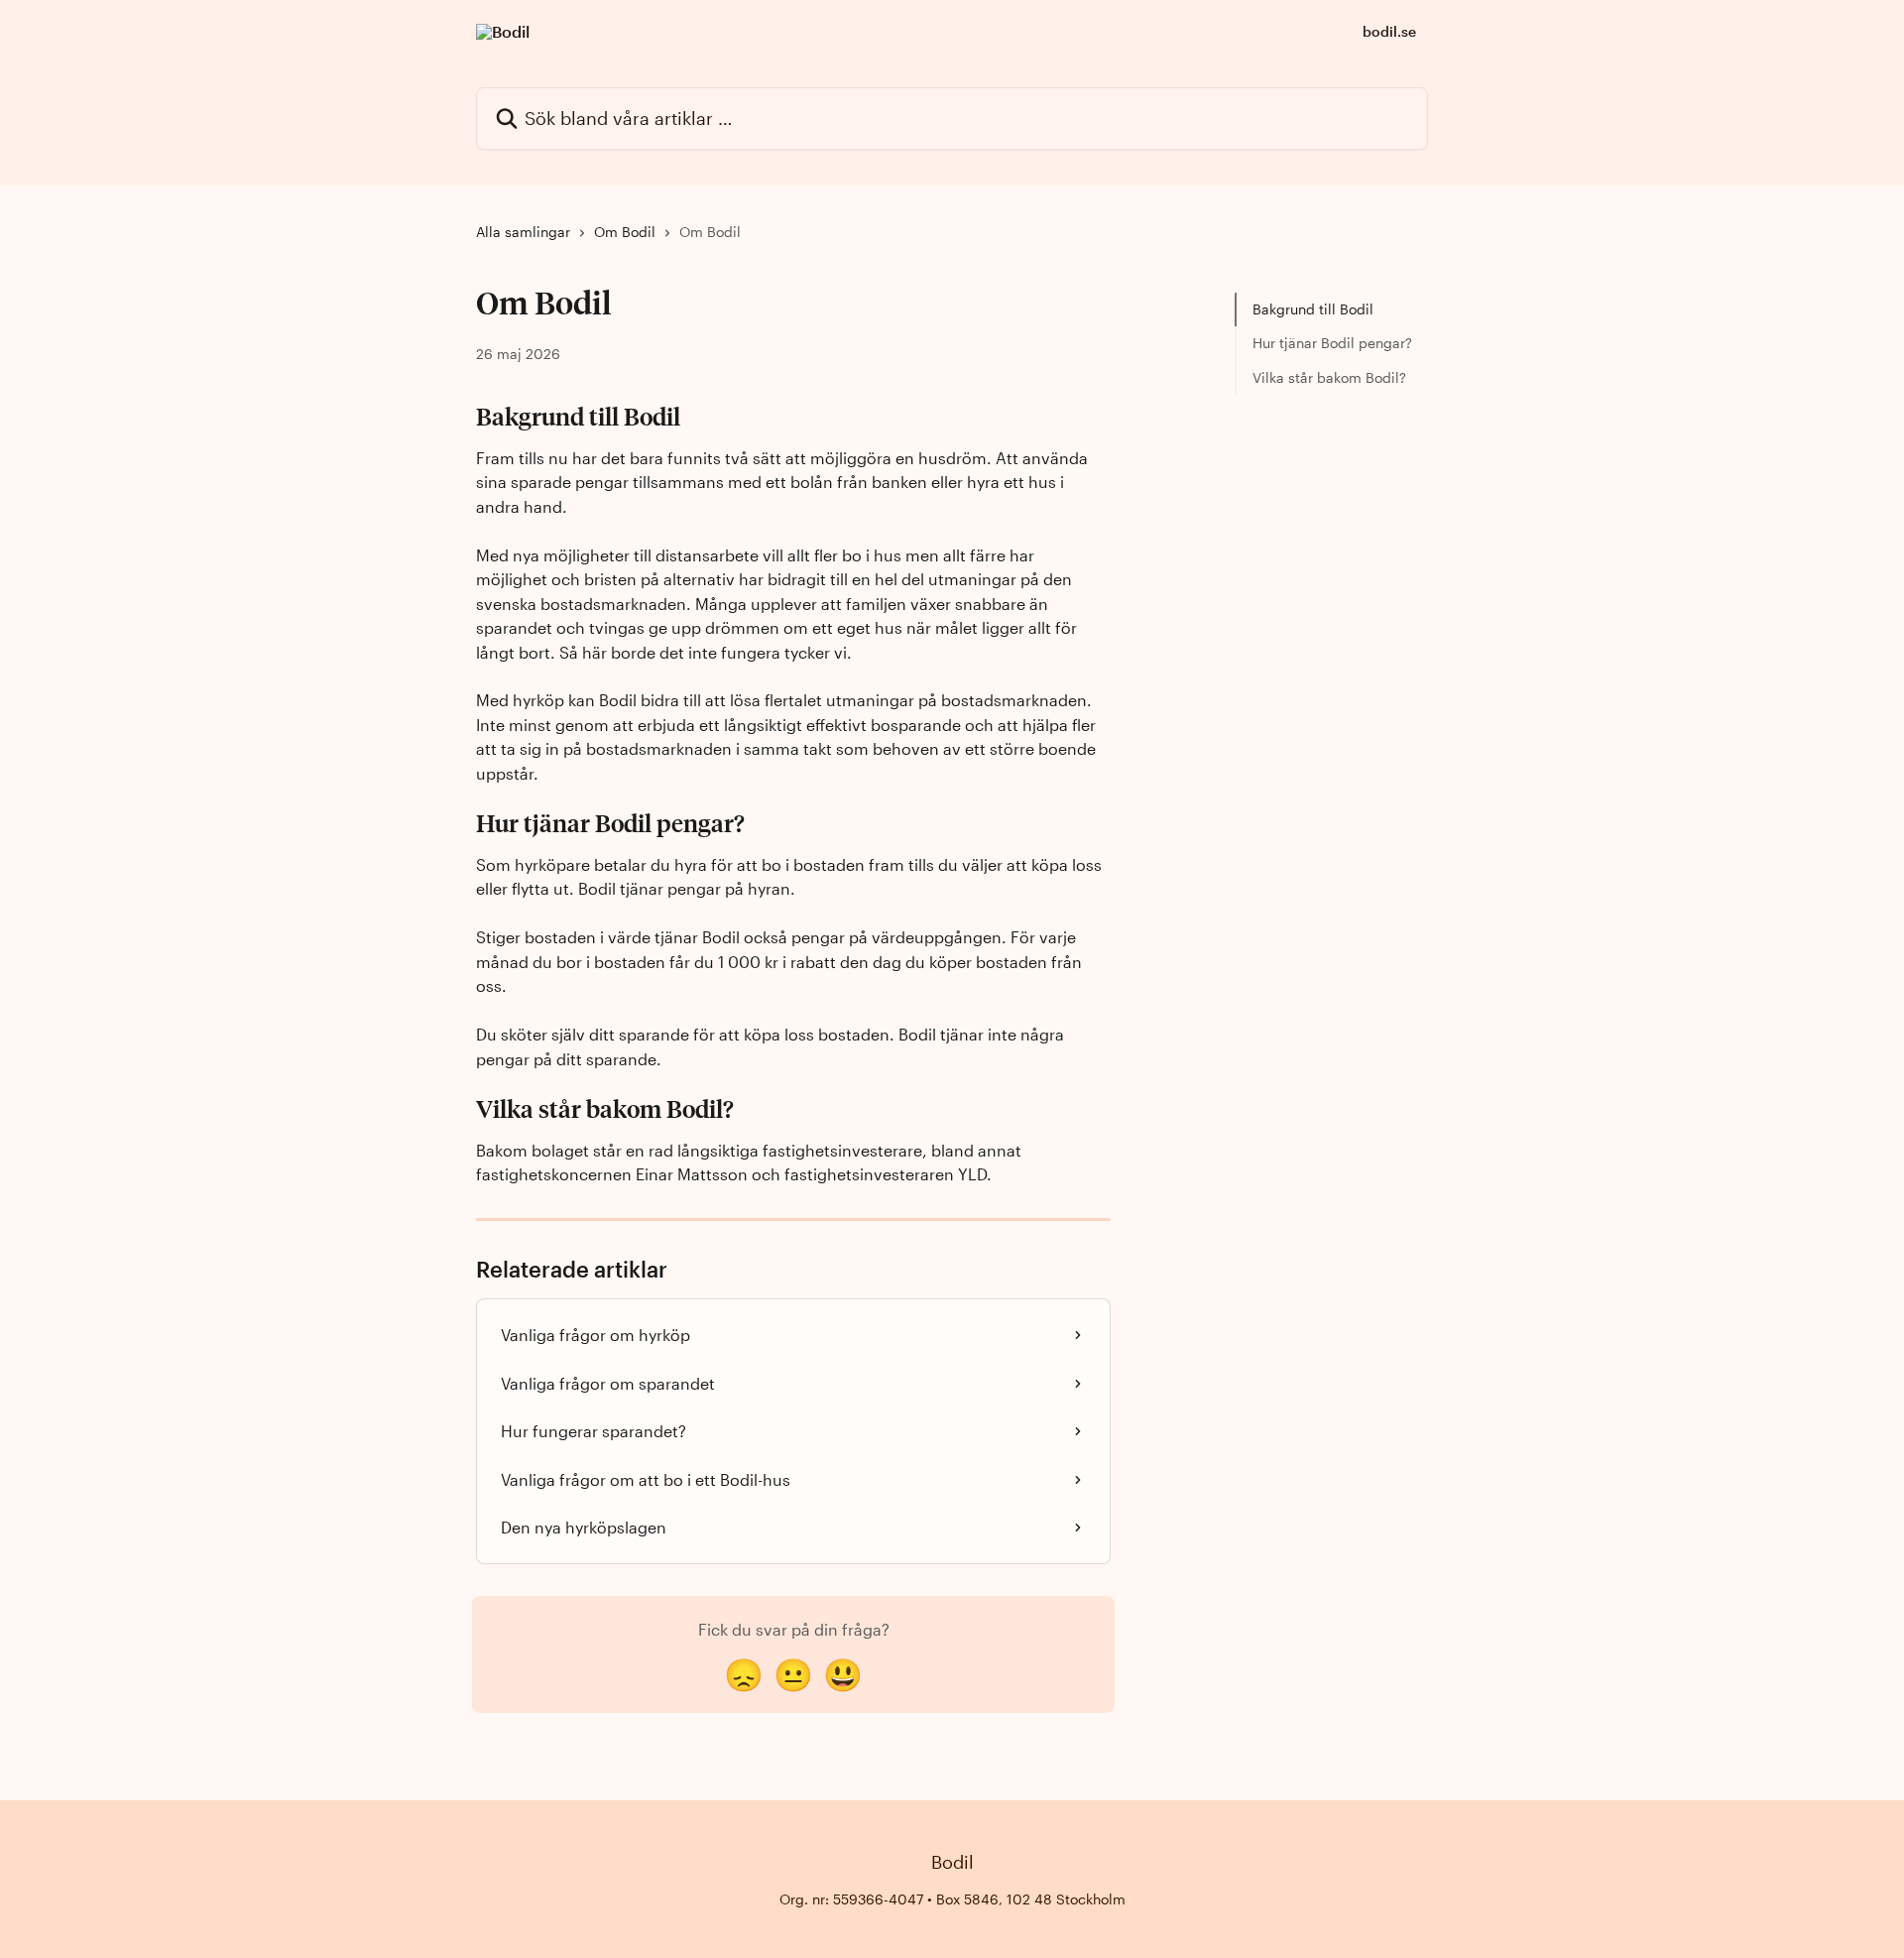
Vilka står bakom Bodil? (1329, 377)
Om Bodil (625, 232)
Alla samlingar (523, 232)
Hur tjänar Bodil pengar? (1332, 343)
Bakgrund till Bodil (1313, 309)
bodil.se (1389, 32)
